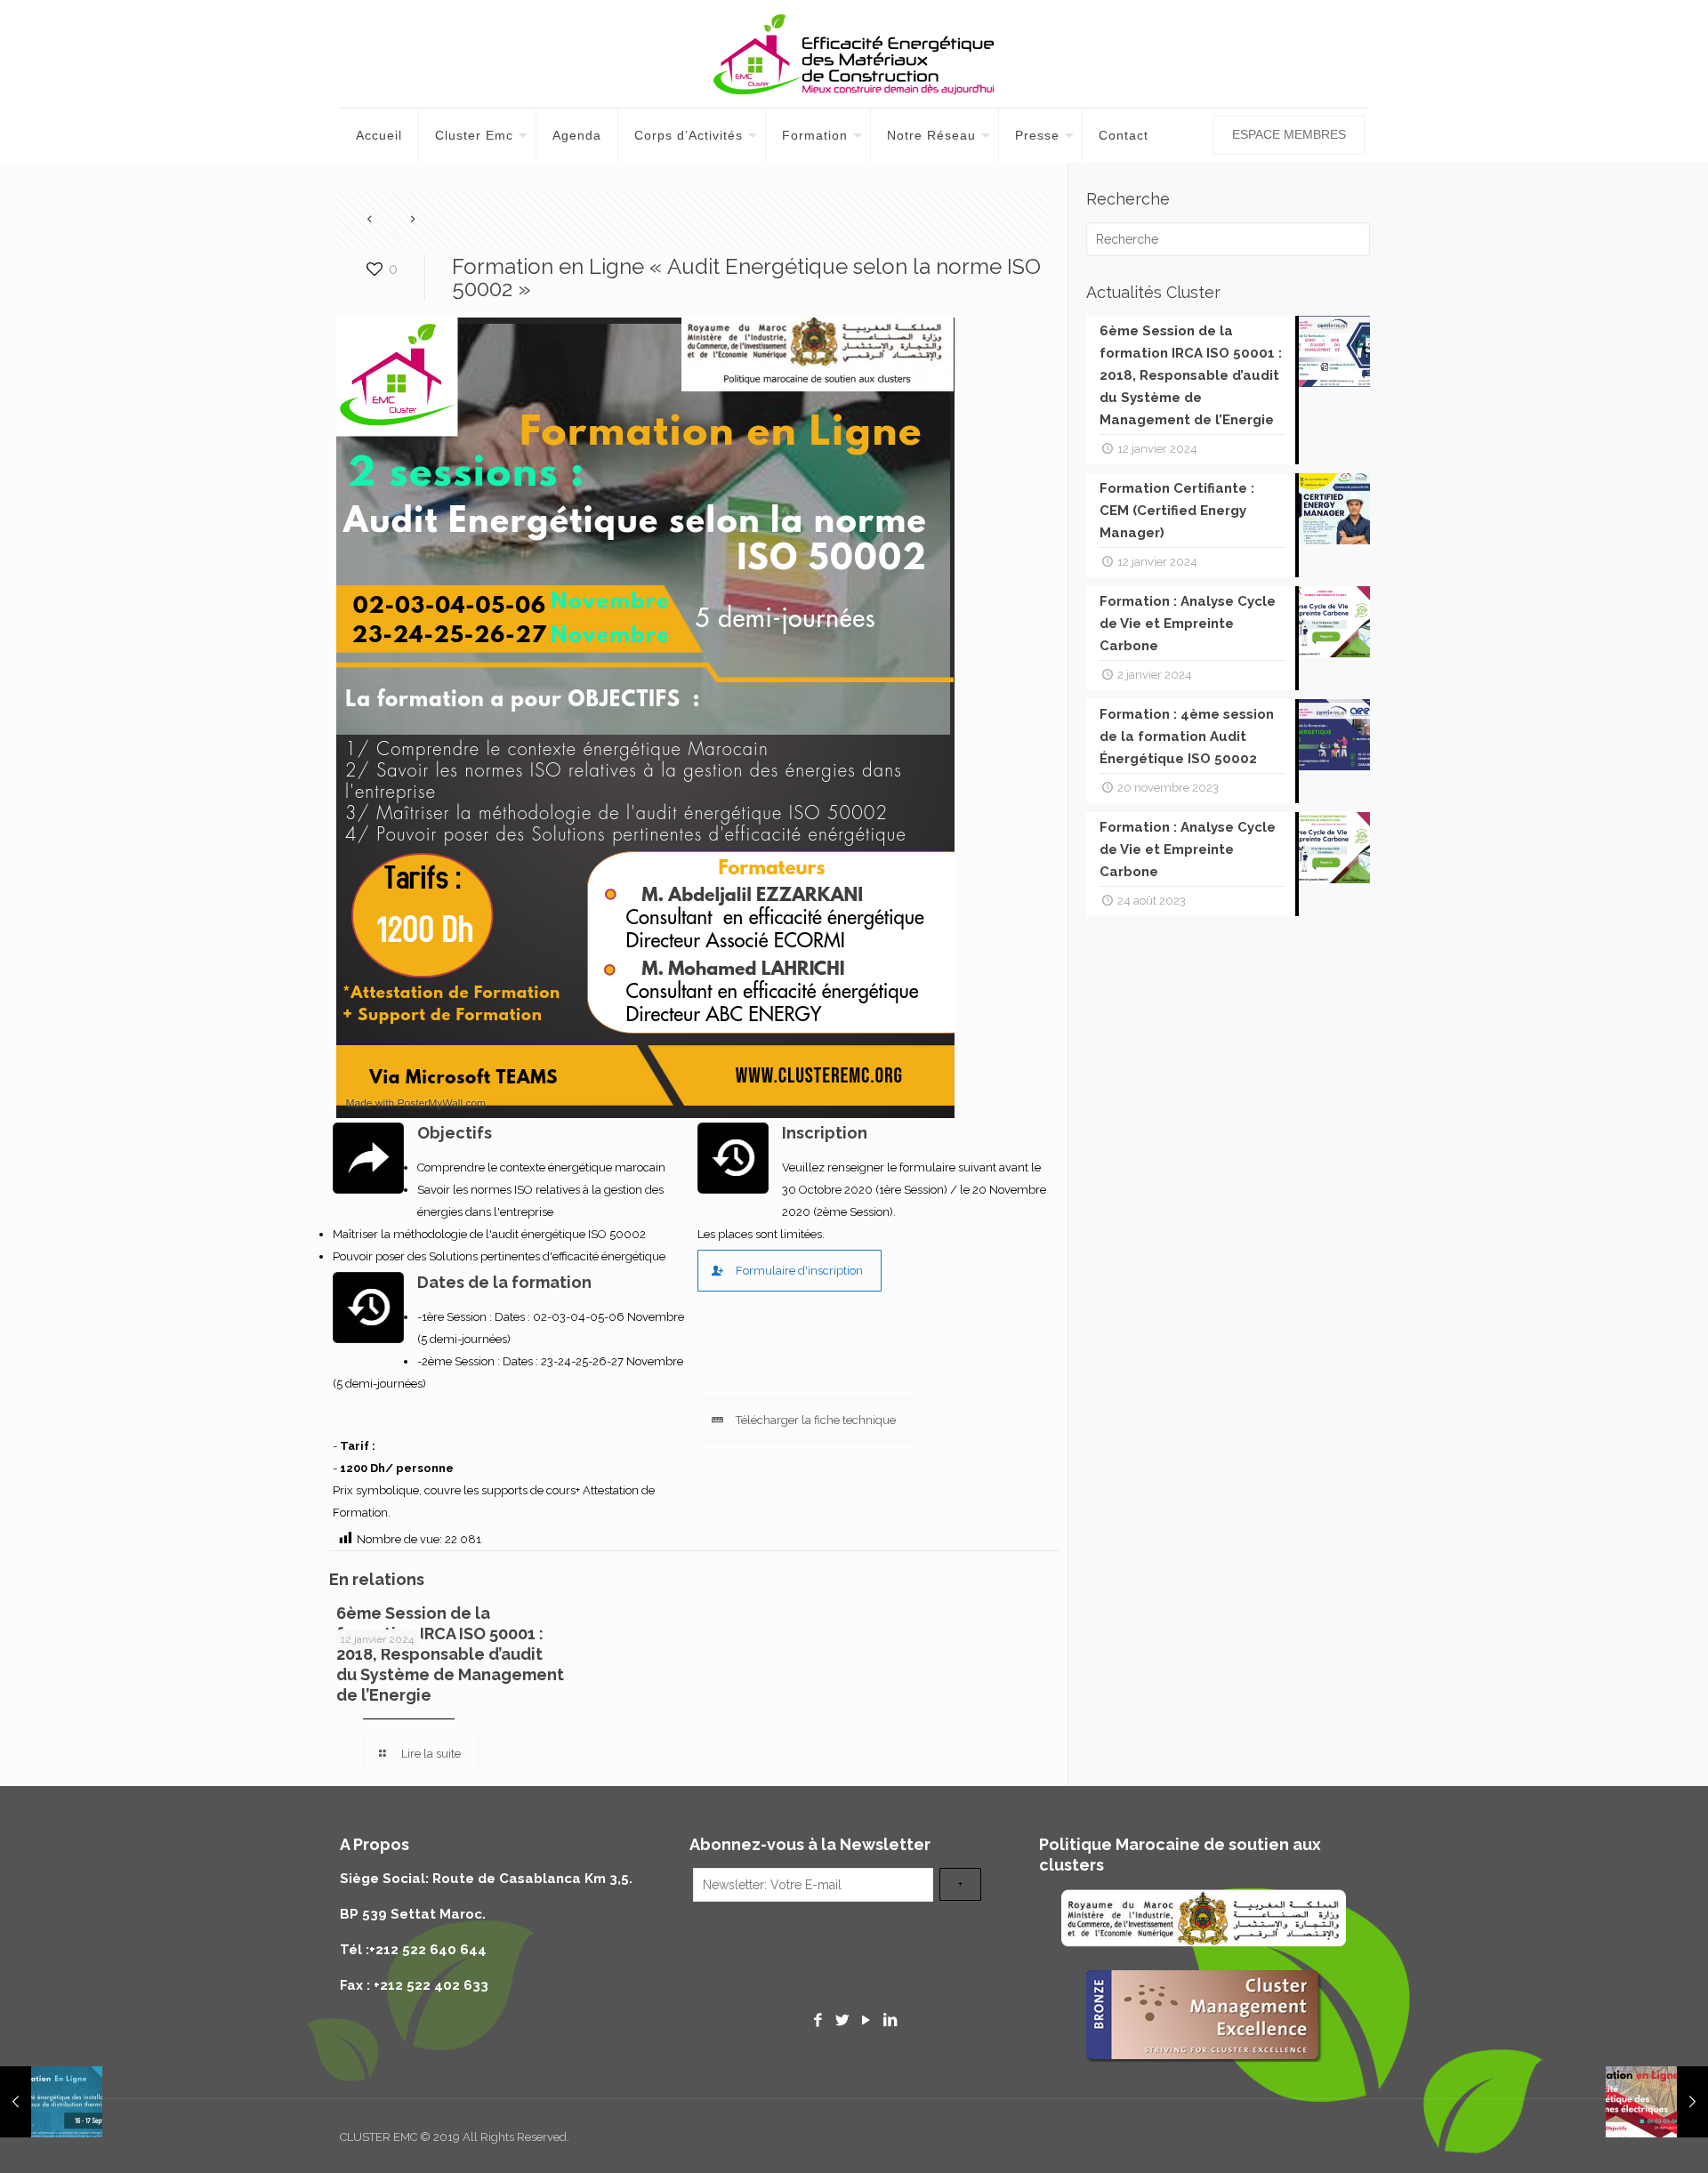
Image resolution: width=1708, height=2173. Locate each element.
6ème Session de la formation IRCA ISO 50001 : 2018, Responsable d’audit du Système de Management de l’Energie (450, 1654)
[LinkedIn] (890, 2020)
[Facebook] (818, 2020)
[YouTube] (866, 2020)
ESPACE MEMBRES (1289, 134)
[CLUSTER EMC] (854, 54)
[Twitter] (842, 2020)
